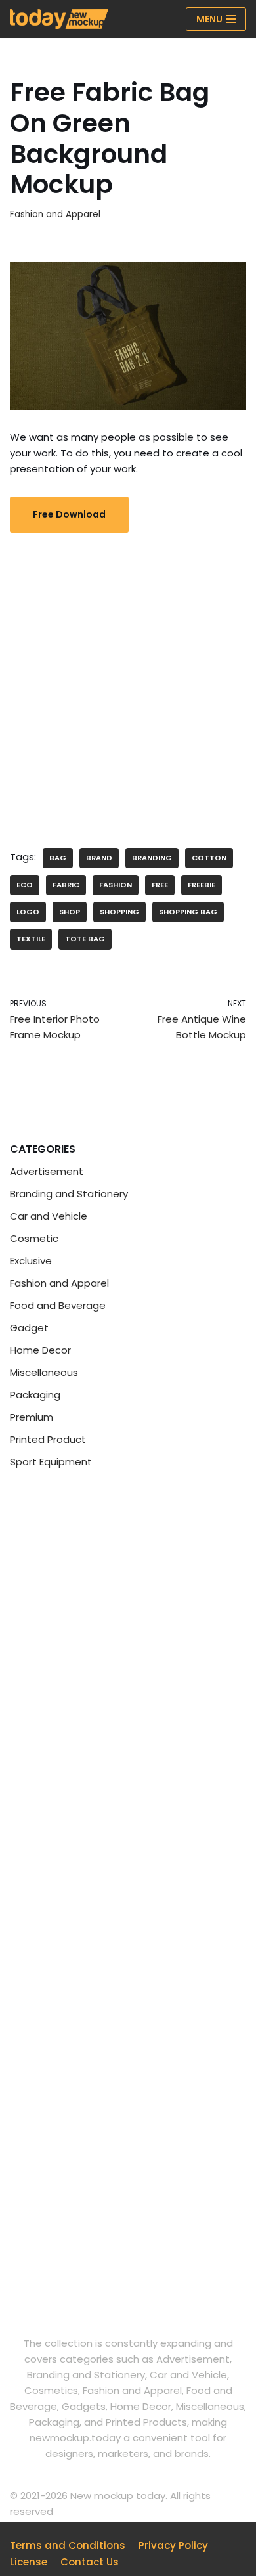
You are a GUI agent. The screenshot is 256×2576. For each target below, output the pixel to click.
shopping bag (188, 912)
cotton (209, 858)
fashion (116, 885)
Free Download (69, 514)
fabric (66, 885)
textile (31, 939)
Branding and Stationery (69, 1194)
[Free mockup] (59, 19)
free (160, 885)
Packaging (35, 1395)
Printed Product (48, 1439)
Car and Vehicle (49, 1216)
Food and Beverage (58, 1305)
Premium (32, 1417)
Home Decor (40, 1350)
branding (152, 858)
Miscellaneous (44, 1372)
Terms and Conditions (68, 2545)
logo (28, 912)
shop (70, 912)
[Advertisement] (128, 680)
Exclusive (31, 1261)
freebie (202, 885)
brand (99, 858)
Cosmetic (34, 1238)
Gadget (29, 1328)
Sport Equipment (51, 1462)
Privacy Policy (173, 2545)
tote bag (85, 939)
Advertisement (47, 1171)
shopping (119, 912)
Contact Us (90, 2562)
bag (58, 858)
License (29, 2562)
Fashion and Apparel (55, 214)
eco (25, 885)
